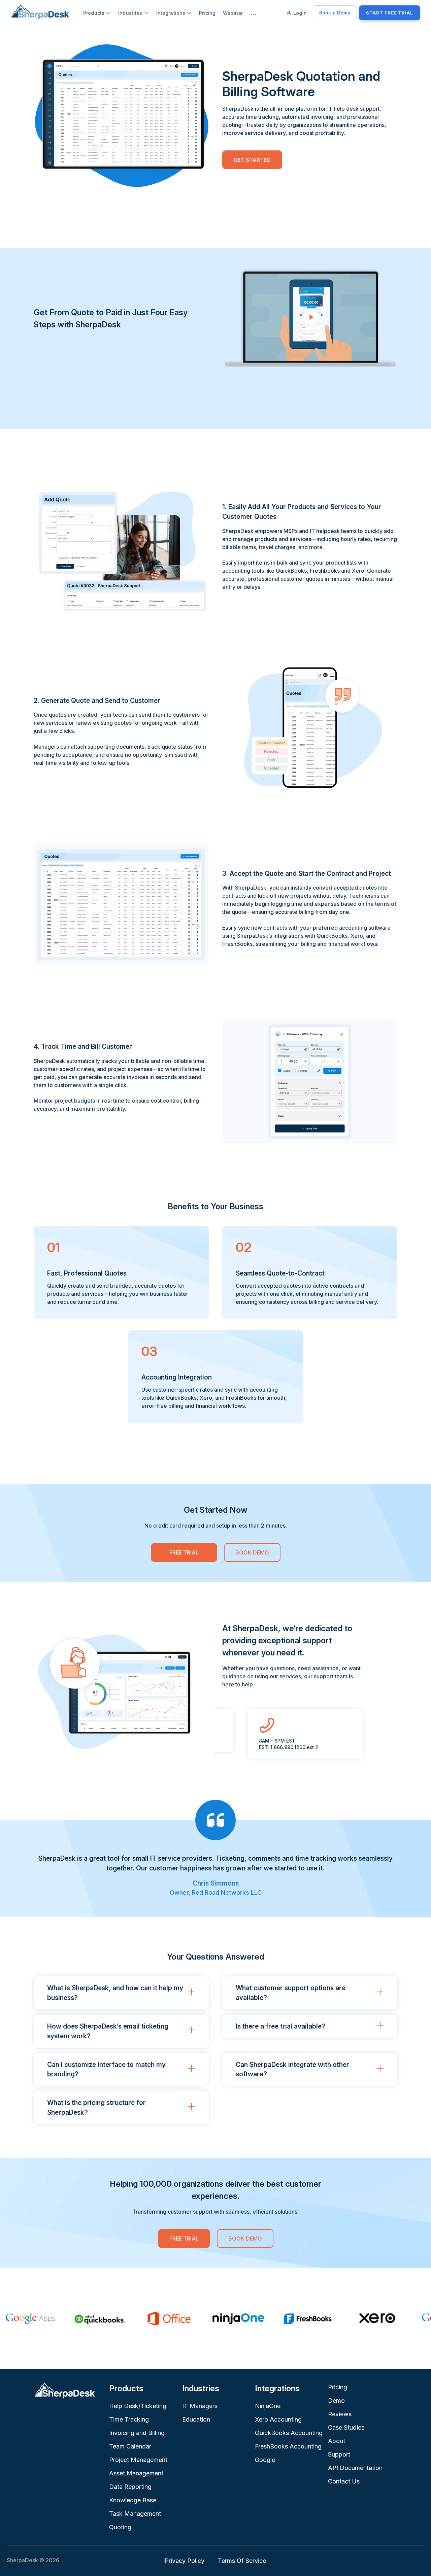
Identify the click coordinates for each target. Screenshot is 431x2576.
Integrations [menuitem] (171, 13)
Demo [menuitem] (336, 2401)
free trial (184, 1552)
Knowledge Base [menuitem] (133, 2500)
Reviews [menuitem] (340, 2414)
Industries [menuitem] (130, 13)
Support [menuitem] (339, 2454)
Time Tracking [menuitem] (129, 2419)
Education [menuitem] (196, 2419)
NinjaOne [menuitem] (268, 2406)
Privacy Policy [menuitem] (185, 2561)
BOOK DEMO (252, 1552)
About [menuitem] (337, 2441)
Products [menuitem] (94, 13)
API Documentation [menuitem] (355, 2468)
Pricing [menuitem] (207, 13)
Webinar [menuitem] (233, 13)
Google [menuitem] (265, 2460)
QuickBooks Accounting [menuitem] (289, 2433)
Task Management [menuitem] (135, 2514)
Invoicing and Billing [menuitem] (137, 2433)
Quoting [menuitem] (120, 2527)
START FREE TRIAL (390, 13)
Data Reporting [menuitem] (130, 2487)
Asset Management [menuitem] (136, 2473)
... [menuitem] (254, 13)
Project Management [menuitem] (138, 2460)
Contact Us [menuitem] (344, 2481)
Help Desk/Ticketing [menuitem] (138, 2406)
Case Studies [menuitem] (346, 2427)
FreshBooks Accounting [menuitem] (288, 2446)
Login (300, 13)
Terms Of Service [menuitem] (242, 2561)
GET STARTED (252, 160)
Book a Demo (335, 13)
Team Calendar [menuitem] (130, 2446)
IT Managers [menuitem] (200, 2406)
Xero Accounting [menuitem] (278, 2419)
